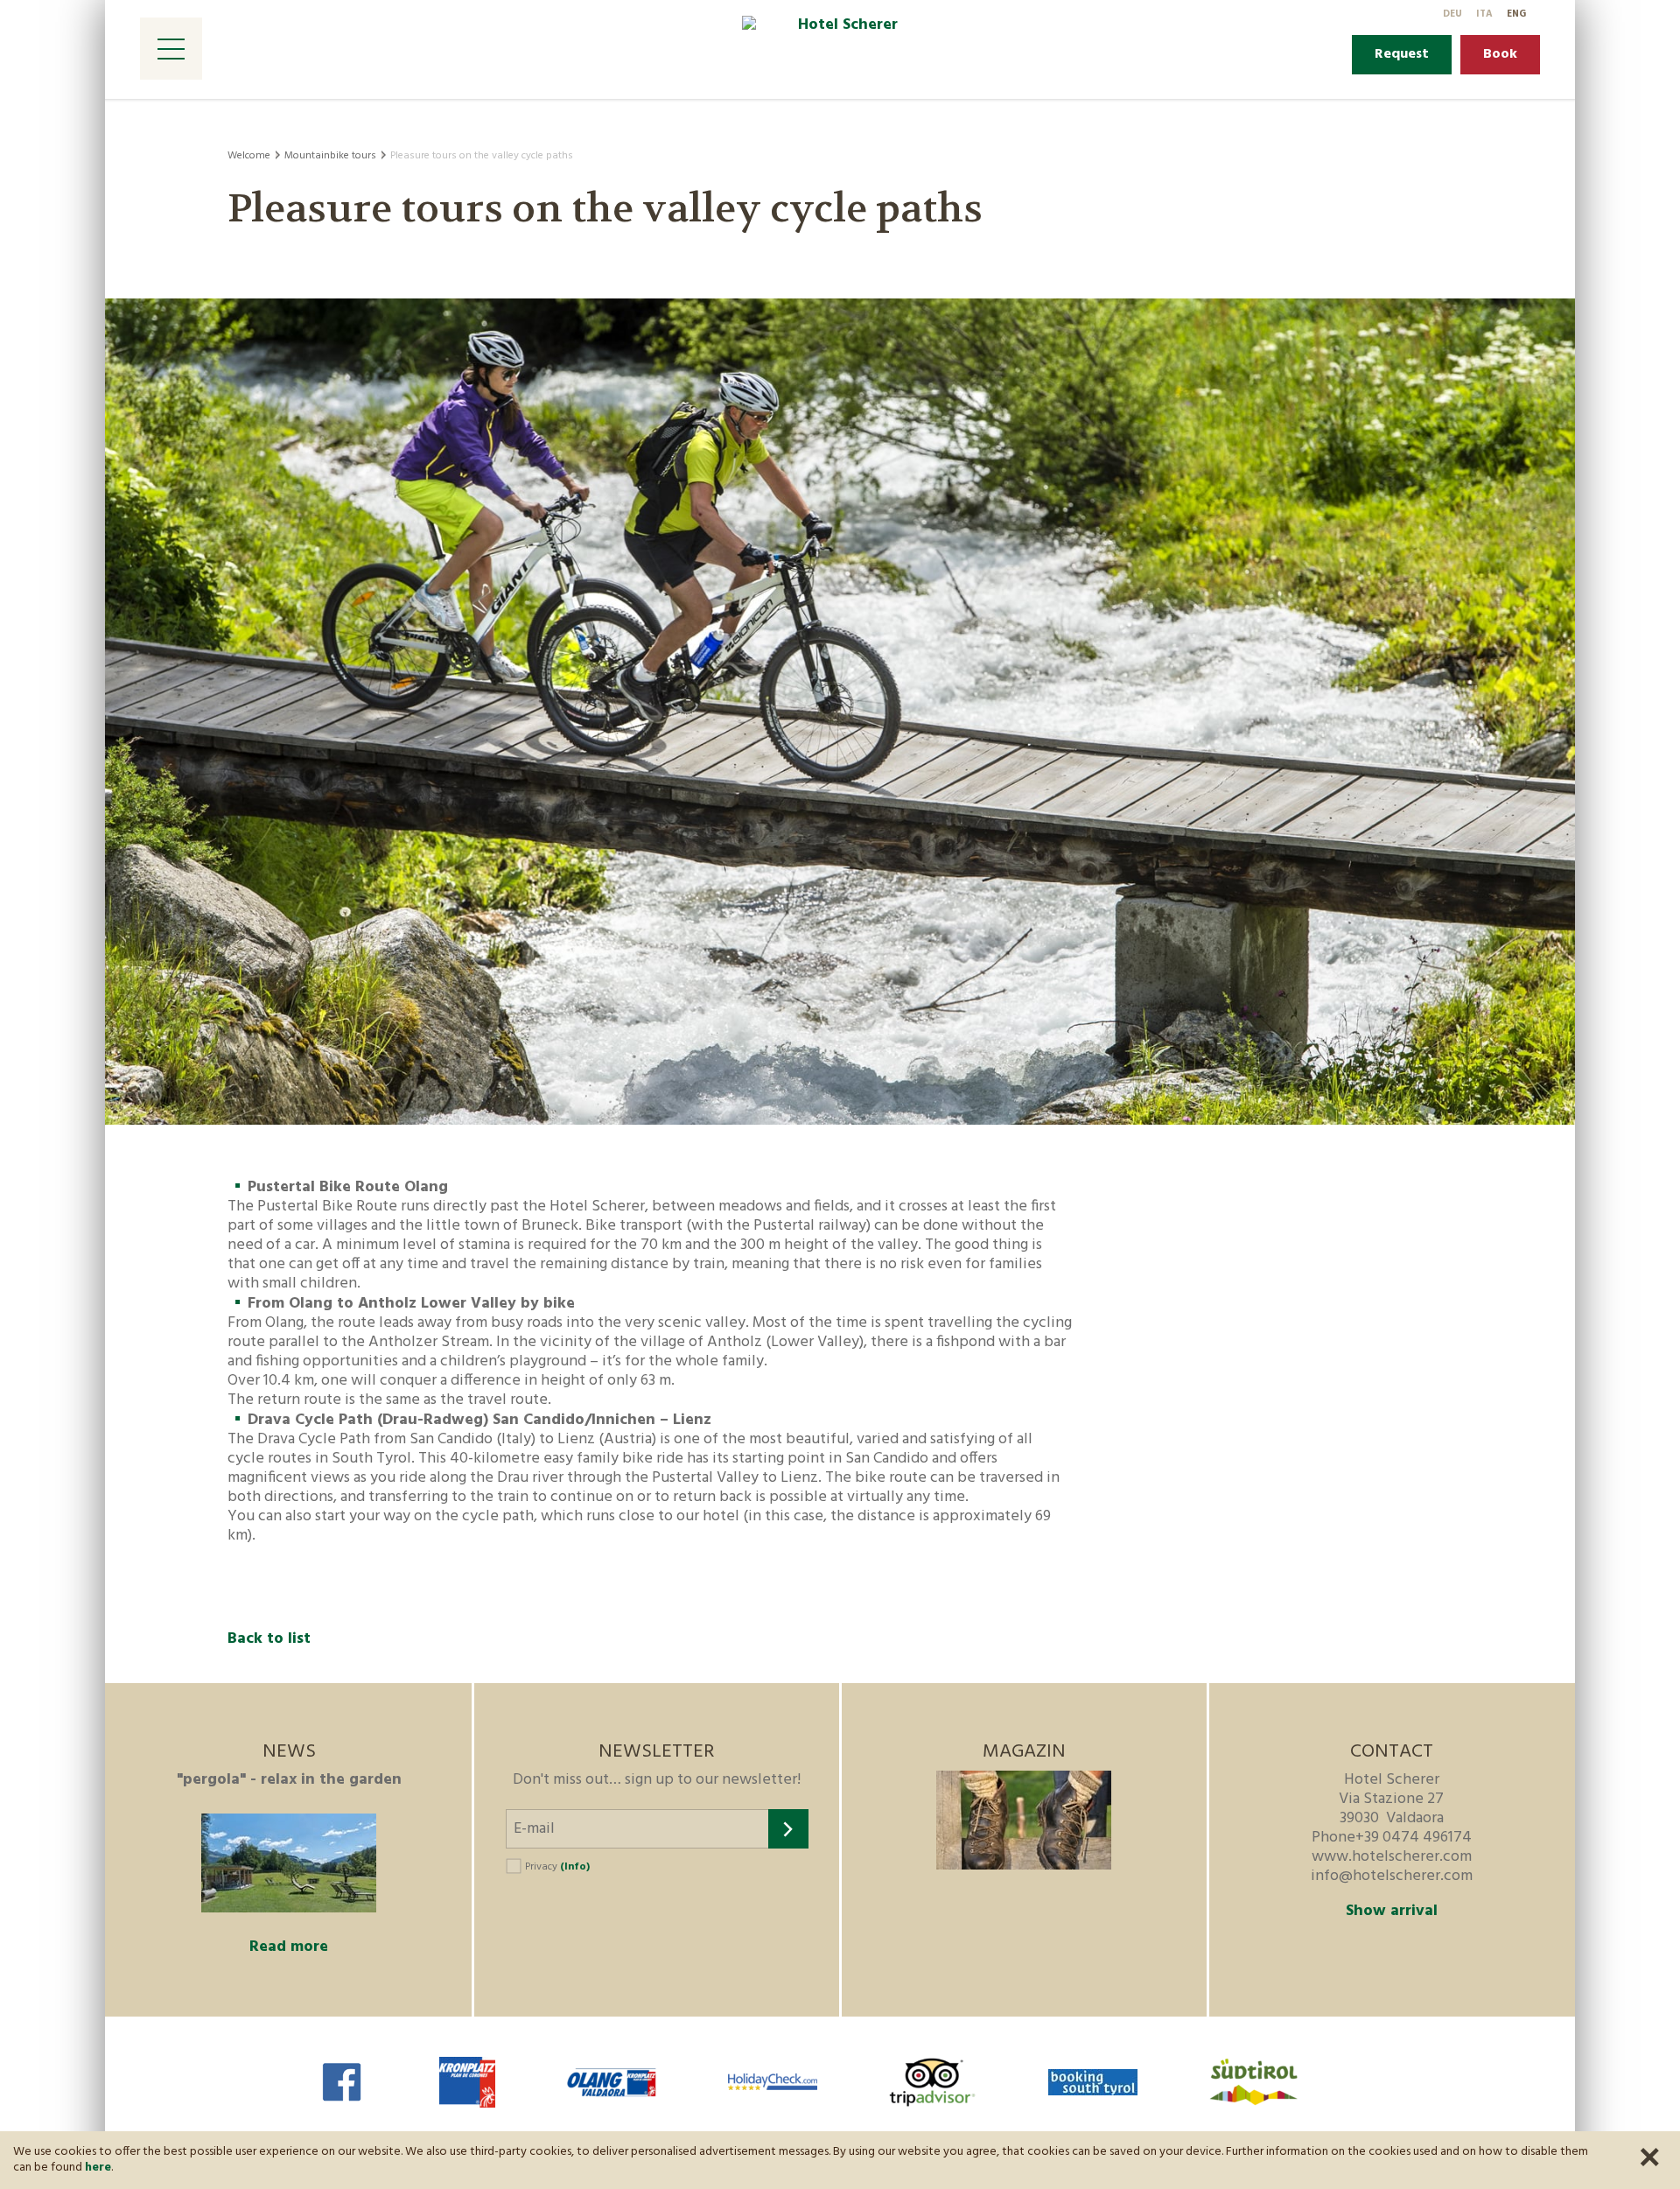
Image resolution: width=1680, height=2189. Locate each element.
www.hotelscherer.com (1392, 1857)
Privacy (557, 1867)
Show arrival (1392, 1912)
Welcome (249, 156)
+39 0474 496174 (1414, 1838)
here (98, 2168)
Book (1500, 54)
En (1516, 14)
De (1452, 14)
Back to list (269, 1639)
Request (1402, 54)
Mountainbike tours (330, 156)
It (1484, 14)
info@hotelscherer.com (1392, 1876)
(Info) (575, 1867)
